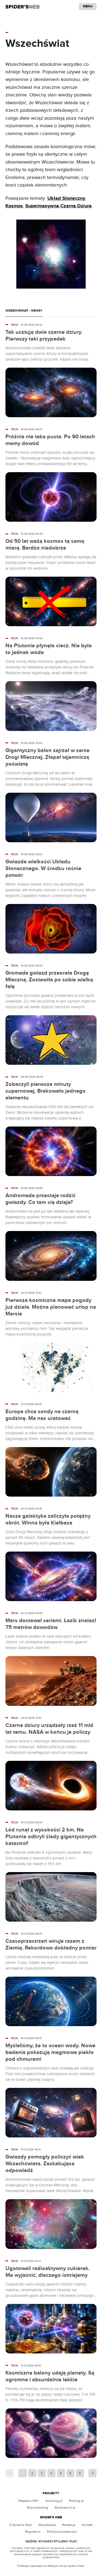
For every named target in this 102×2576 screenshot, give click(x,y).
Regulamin (33, 2532)
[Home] (22, 6)
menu (88, 6)
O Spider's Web (21, 2525)
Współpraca (47, 2525)
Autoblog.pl (54, 2501)
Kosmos (14, 206)
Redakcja (69, 2525)
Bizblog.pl (76, 2501)
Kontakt (87, 2525)
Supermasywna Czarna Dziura (58, 206)
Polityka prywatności (62, 2532)
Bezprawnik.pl (65, 2508)
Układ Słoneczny (66, 198)
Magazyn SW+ (29, 2501)
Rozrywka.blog (38, 2508)
